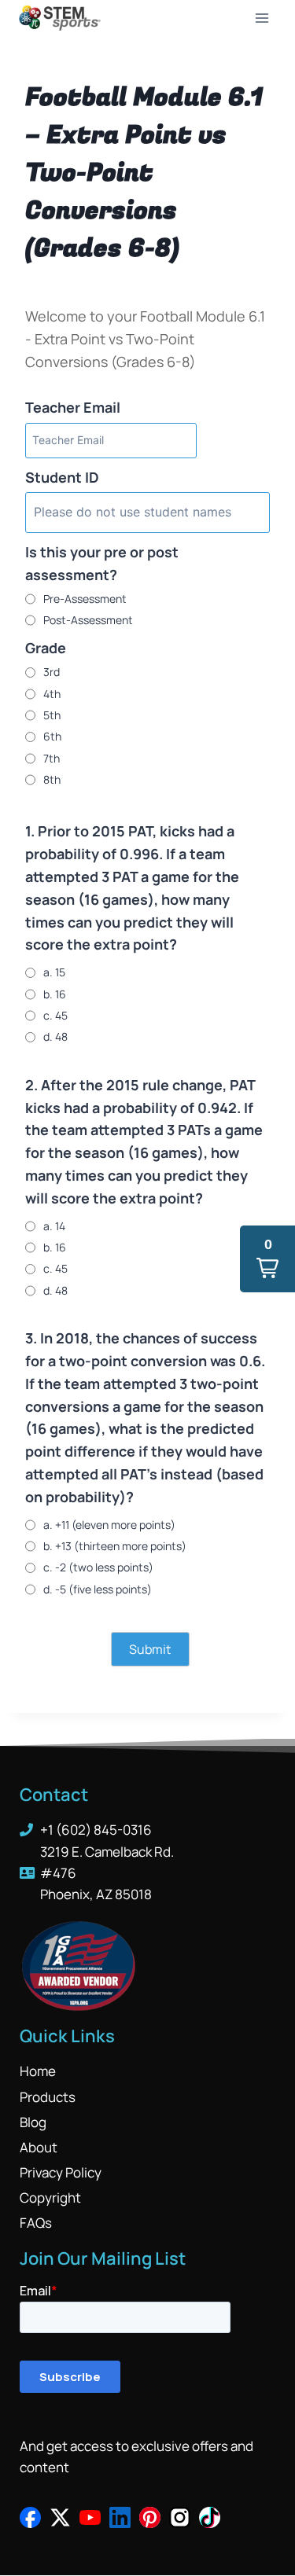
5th (52, 715)
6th (52, 736)
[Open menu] (262, 18)
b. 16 (55, 994)
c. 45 (55, 1015)
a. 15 (54, 972)
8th (52, 779)
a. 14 (54, 1226)
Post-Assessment (88, 620)
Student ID (62, 477)
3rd (52, 672)
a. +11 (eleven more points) (109, 1525)
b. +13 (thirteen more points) (115, 1546)
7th (52, 758)
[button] (267, 1259)
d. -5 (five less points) (98, 1589)
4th (52, 694)
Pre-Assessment (85, 599)
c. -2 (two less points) (98, 1567)
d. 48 (55, 1036)
